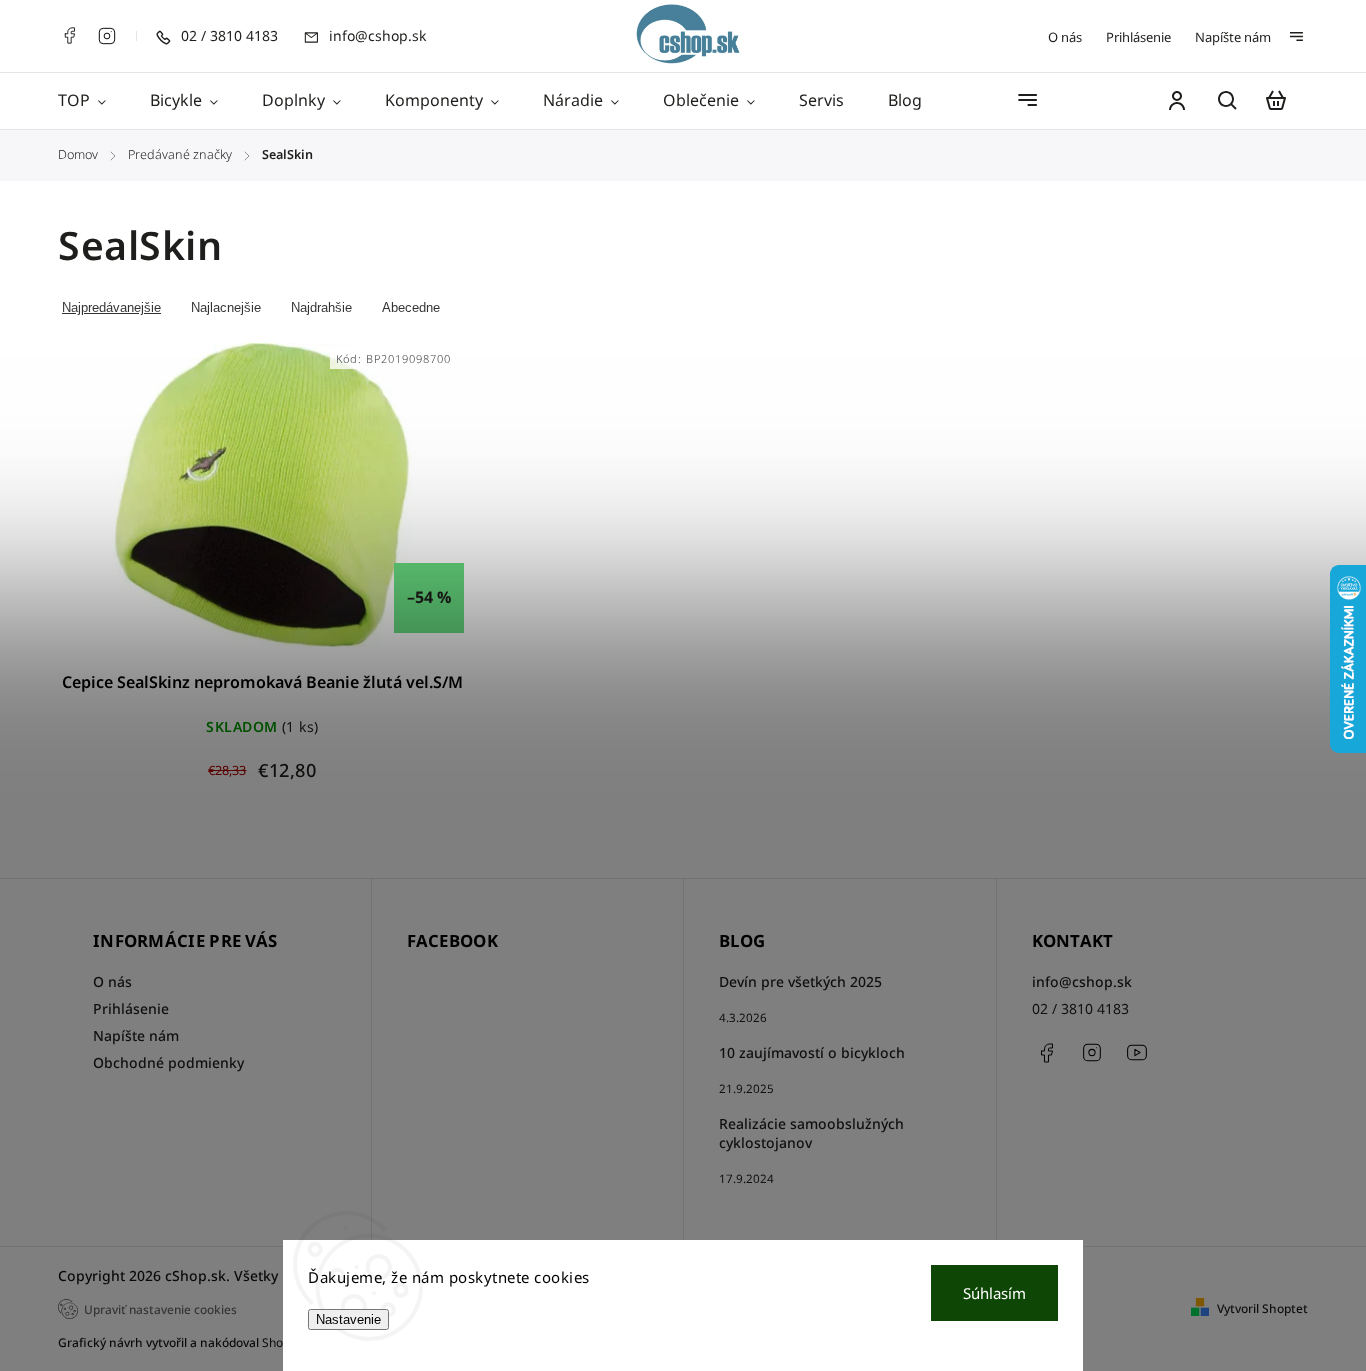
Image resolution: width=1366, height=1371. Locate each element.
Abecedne (411, 307)
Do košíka (214, 506)
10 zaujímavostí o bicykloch (812, 1052)
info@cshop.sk (1082, 981)
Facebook (69, 36)
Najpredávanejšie (111, 307)
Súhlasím (994, 1293)
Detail (310, 506)
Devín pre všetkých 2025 (800, 981)
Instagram (107, 36)
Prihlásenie (1138, 37)
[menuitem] (93, 101)
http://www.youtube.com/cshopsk (1137, 1053)
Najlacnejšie (226, 307)
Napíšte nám (1233, 37)
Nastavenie (348, 1319)
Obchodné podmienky (168, 1062)
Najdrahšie (321, 307)
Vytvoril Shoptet (1262, 1308)
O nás (1065, 37)
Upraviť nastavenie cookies (160, 1309)
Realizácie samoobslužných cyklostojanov (811, 1133)
